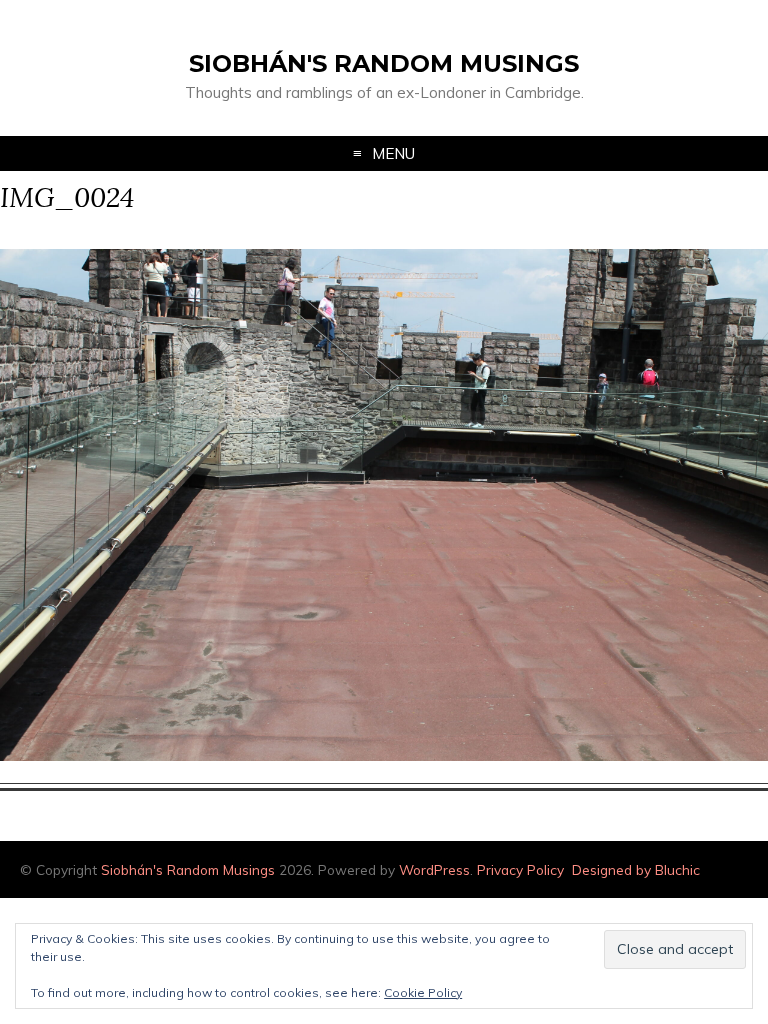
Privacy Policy (520, 869)
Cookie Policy (423, 992)
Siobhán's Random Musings (384, 63)
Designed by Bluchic (636, 869)
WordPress (434, 869)
